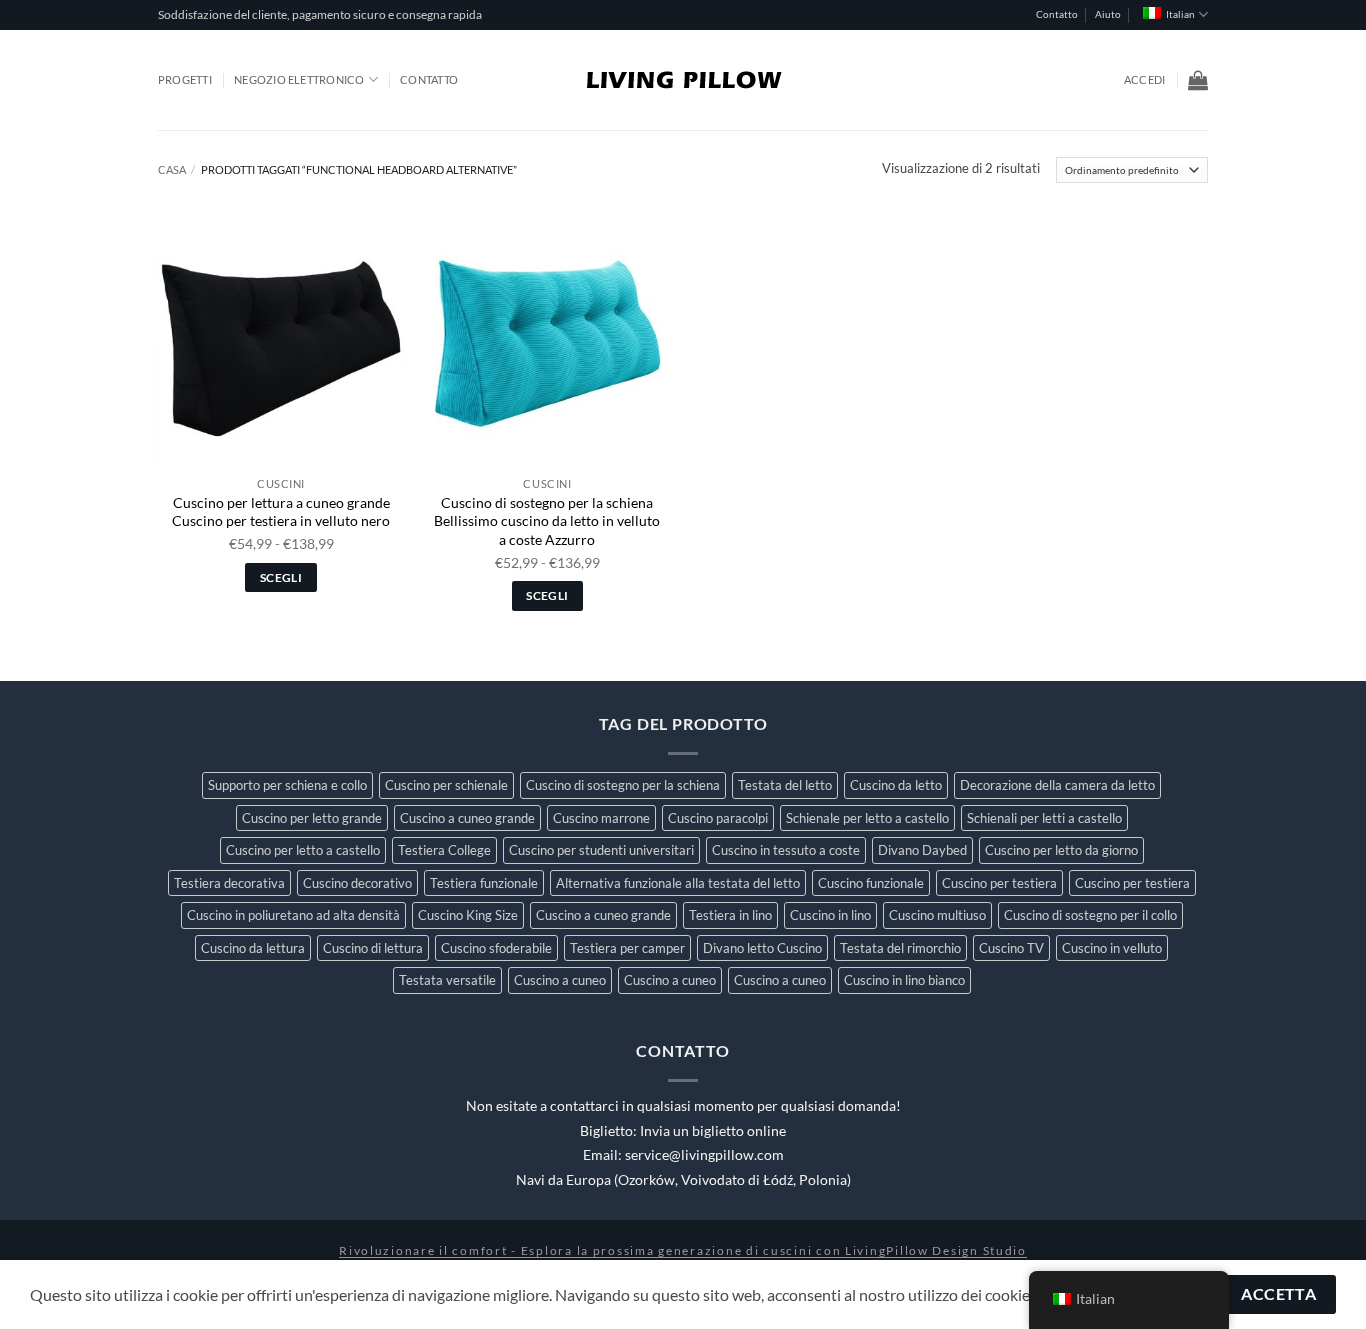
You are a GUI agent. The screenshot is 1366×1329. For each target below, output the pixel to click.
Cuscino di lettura (373, 948)
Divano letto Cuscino (762, 948)
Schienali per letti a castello (1044, 818)
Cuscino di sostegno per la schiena (623, 785)
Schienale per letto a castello (867, 818)
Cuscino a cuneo (560, 980)
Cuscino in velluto (1112, 948)
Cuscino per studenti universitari (601, 850)
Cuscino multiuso (937, 915)
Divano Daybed (922, 850)
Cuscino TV (1011, 948)
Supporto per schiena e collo (287, 785)
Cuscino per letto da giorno (1061, 850)
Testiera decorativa (229, 883)
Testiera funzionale (484, 883)
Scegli (281, 577)
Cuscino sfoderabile (496, 948)
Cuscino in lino (830, 915)
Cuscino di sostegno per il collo (1090, 915)
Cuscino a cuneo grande (467, 818)
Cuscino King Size (468, 915)
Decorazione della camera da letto (1057, 785)
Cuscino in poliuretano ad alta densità (293, 915)
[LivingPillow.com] (683, 80)
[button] (1144, 80)
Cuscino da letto (896, 785)
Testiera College (444, 850)
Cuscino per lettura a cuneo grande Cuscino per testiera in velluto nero (281, 512)
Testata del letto (785, 785)
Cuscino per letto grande (312, 818)
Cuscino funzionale (871, 883)
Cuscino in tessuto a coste (786, 850)
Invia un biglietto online (713, 1131)
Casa (172, 169)
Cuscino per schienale (446, 785)
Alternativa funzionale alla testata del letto (678, 883)
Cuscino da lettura (253, 948)
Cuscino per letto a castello (303, 850)
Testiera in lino (730, 915)
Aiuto (1108, 14)
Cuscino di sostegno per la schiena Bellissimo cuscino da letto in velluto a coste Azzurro (547, 521)
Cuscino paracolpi (718, 818)
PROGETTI (185, 79)
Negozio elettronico (299, 79)
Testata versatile (447, 980)
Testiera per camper (627, 948)
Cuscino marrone (601, 818)
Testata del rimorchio (900, 948)
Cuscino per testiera (999, 883)
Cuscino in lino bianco (904, 980)
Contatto (1057, 14)
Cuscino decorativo (357, 883)
